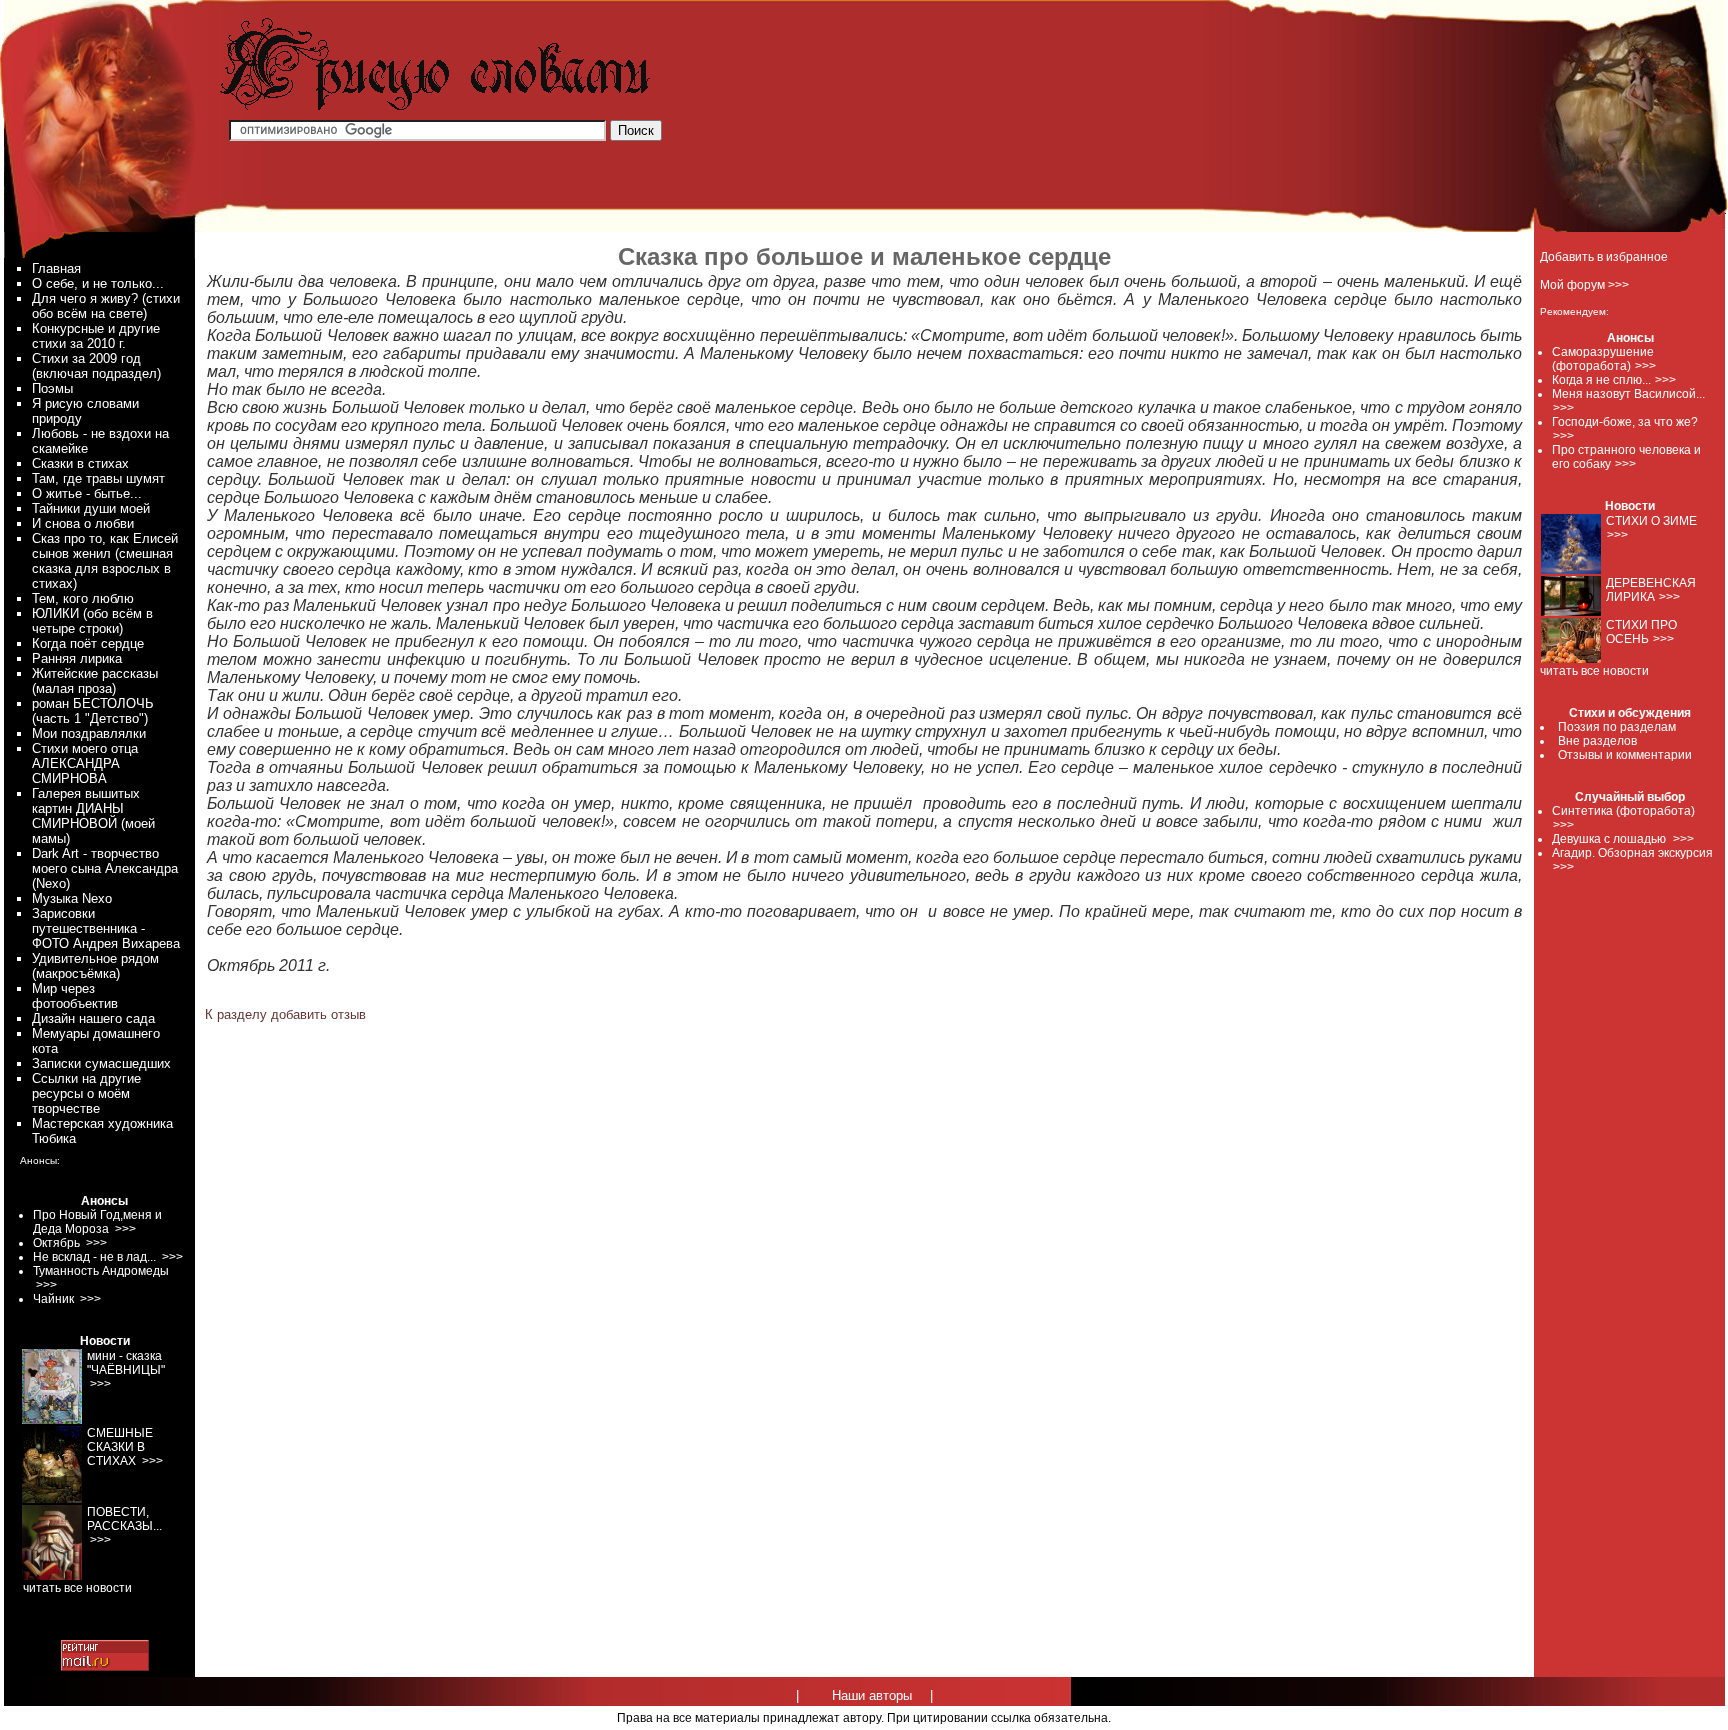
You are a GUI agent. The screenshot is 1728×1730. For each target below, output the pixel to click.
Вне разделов (1597, 741)
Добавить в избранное (1604, 257)
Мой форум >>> (1584, 285)
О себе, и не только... (98, 283)
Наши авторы (872, 1695)
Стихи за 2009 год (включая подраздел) (96, 366)
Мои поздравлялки (89, 733)
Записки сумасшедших (101, 1063)
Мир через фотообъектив (75, 996)
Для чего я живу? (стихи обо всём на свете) (106, 306)
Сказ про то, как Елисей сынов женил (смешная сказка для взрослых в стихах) (105, 561)
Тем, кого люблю (83, 598)
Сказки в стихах (80, 463)
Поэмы (52, 388)
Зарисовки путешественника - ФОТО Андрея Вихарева (106, 928)
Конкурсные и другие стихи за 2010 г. (96, 336)
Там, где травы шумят (98, 478)
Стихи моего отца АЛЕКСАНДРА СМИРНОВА (85, 763)
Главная (56, 268)
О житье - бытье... (87, 493)
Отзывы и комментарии (1625, 755)
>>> (1645, 366)
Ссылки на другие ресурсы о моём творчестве (86, 1093)
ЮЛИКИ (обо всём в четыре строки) (92, 621)
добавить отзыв (318, 1014)
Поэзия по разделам (1617, 727)
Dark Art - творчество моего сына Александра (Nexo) (105, 868)
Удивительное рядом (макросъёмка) (95, 966)
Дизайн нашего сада (93, 1018)
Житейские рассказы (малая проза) (95, 681)
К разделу (236, 1014)
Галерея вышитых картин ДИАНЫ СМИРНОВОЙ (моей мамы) (93, 816)
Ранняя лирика (77, 658)
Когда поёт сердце (88, 643)
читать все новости (1594, 671)
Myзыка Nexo (72, 898)
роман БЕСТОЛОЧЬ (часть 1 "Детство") (93, 711)
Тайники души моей (91, 508)
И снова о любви (83, 523)
